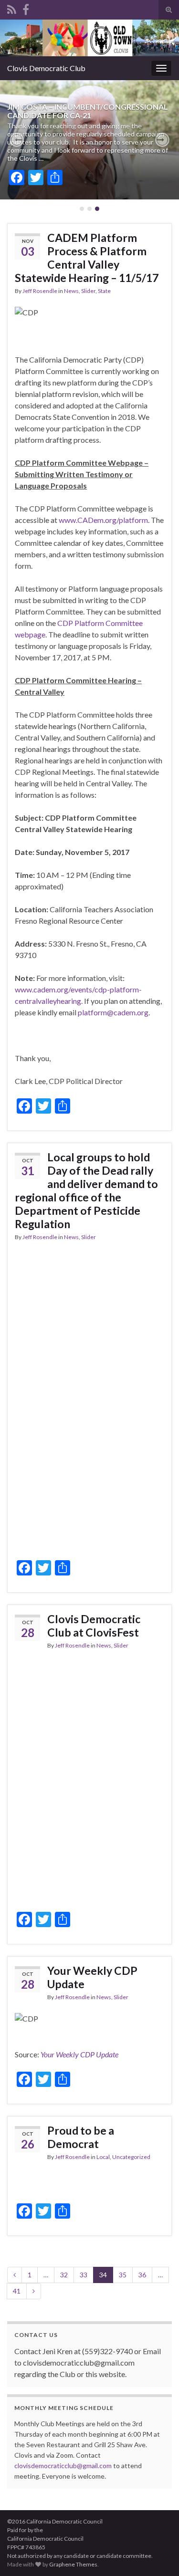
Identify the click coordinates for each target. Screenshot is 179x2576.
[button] (17, 140)
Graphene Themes (73, 2564)
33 (84, 2275)
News (71, 291)
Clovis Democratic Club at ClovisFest (94, 1626)
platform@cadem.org (113, 1012)
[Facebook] (26, 8)
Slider (88, 291)
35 (123, 2275)
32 (64, 2275)
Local (103, 2157)
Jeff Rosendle (40, 291)
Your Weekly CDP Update (92, 1977)
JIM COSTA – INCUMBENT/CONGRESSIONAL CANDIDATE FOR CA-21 (88, 111)
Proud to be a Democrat (81, 2137)
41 (17, 2291)
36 (142, 2275)
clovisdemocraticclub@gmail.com (63, 2466)
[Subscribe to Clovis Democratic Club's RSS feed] (12, 8)
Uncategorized (131, 2157)
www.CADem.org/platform (103, 520)
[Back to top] (158, 2555)
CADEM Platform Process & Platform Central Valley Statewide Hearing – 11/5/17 (87, 258)
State (104, 291)
